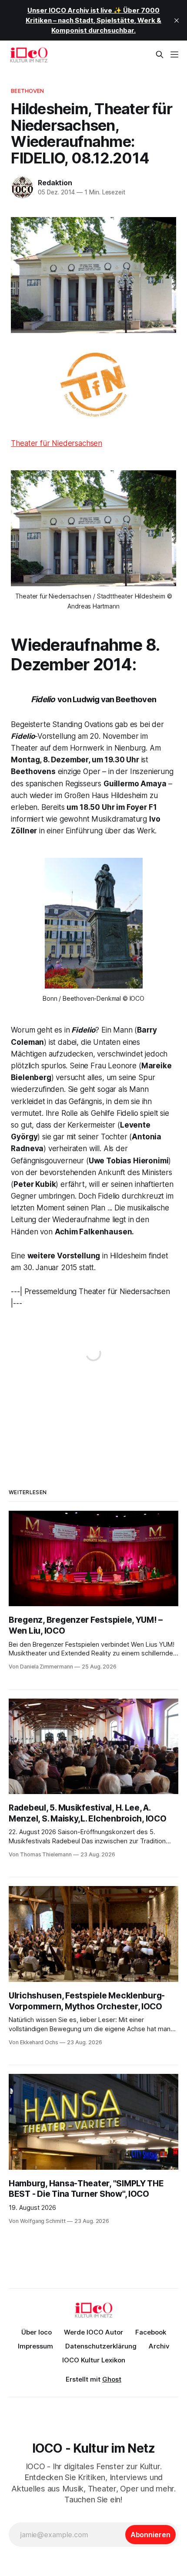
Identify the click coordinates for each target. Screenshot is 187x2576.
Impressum (35, 2346)
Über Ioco (37, 2332)
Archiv (159, 2346)
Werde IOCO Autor (93, 2332)
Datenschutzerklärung (101, 2346)
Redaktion (55, 183)
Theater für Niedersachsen (57, 443)
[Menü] (174, 54)
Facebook (151, 2332)
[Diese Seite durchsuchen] (160, 54)
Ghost (112, 2379)
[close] (177, 20)
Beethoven (27, 91)
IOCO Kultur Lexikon (94, 2360)
